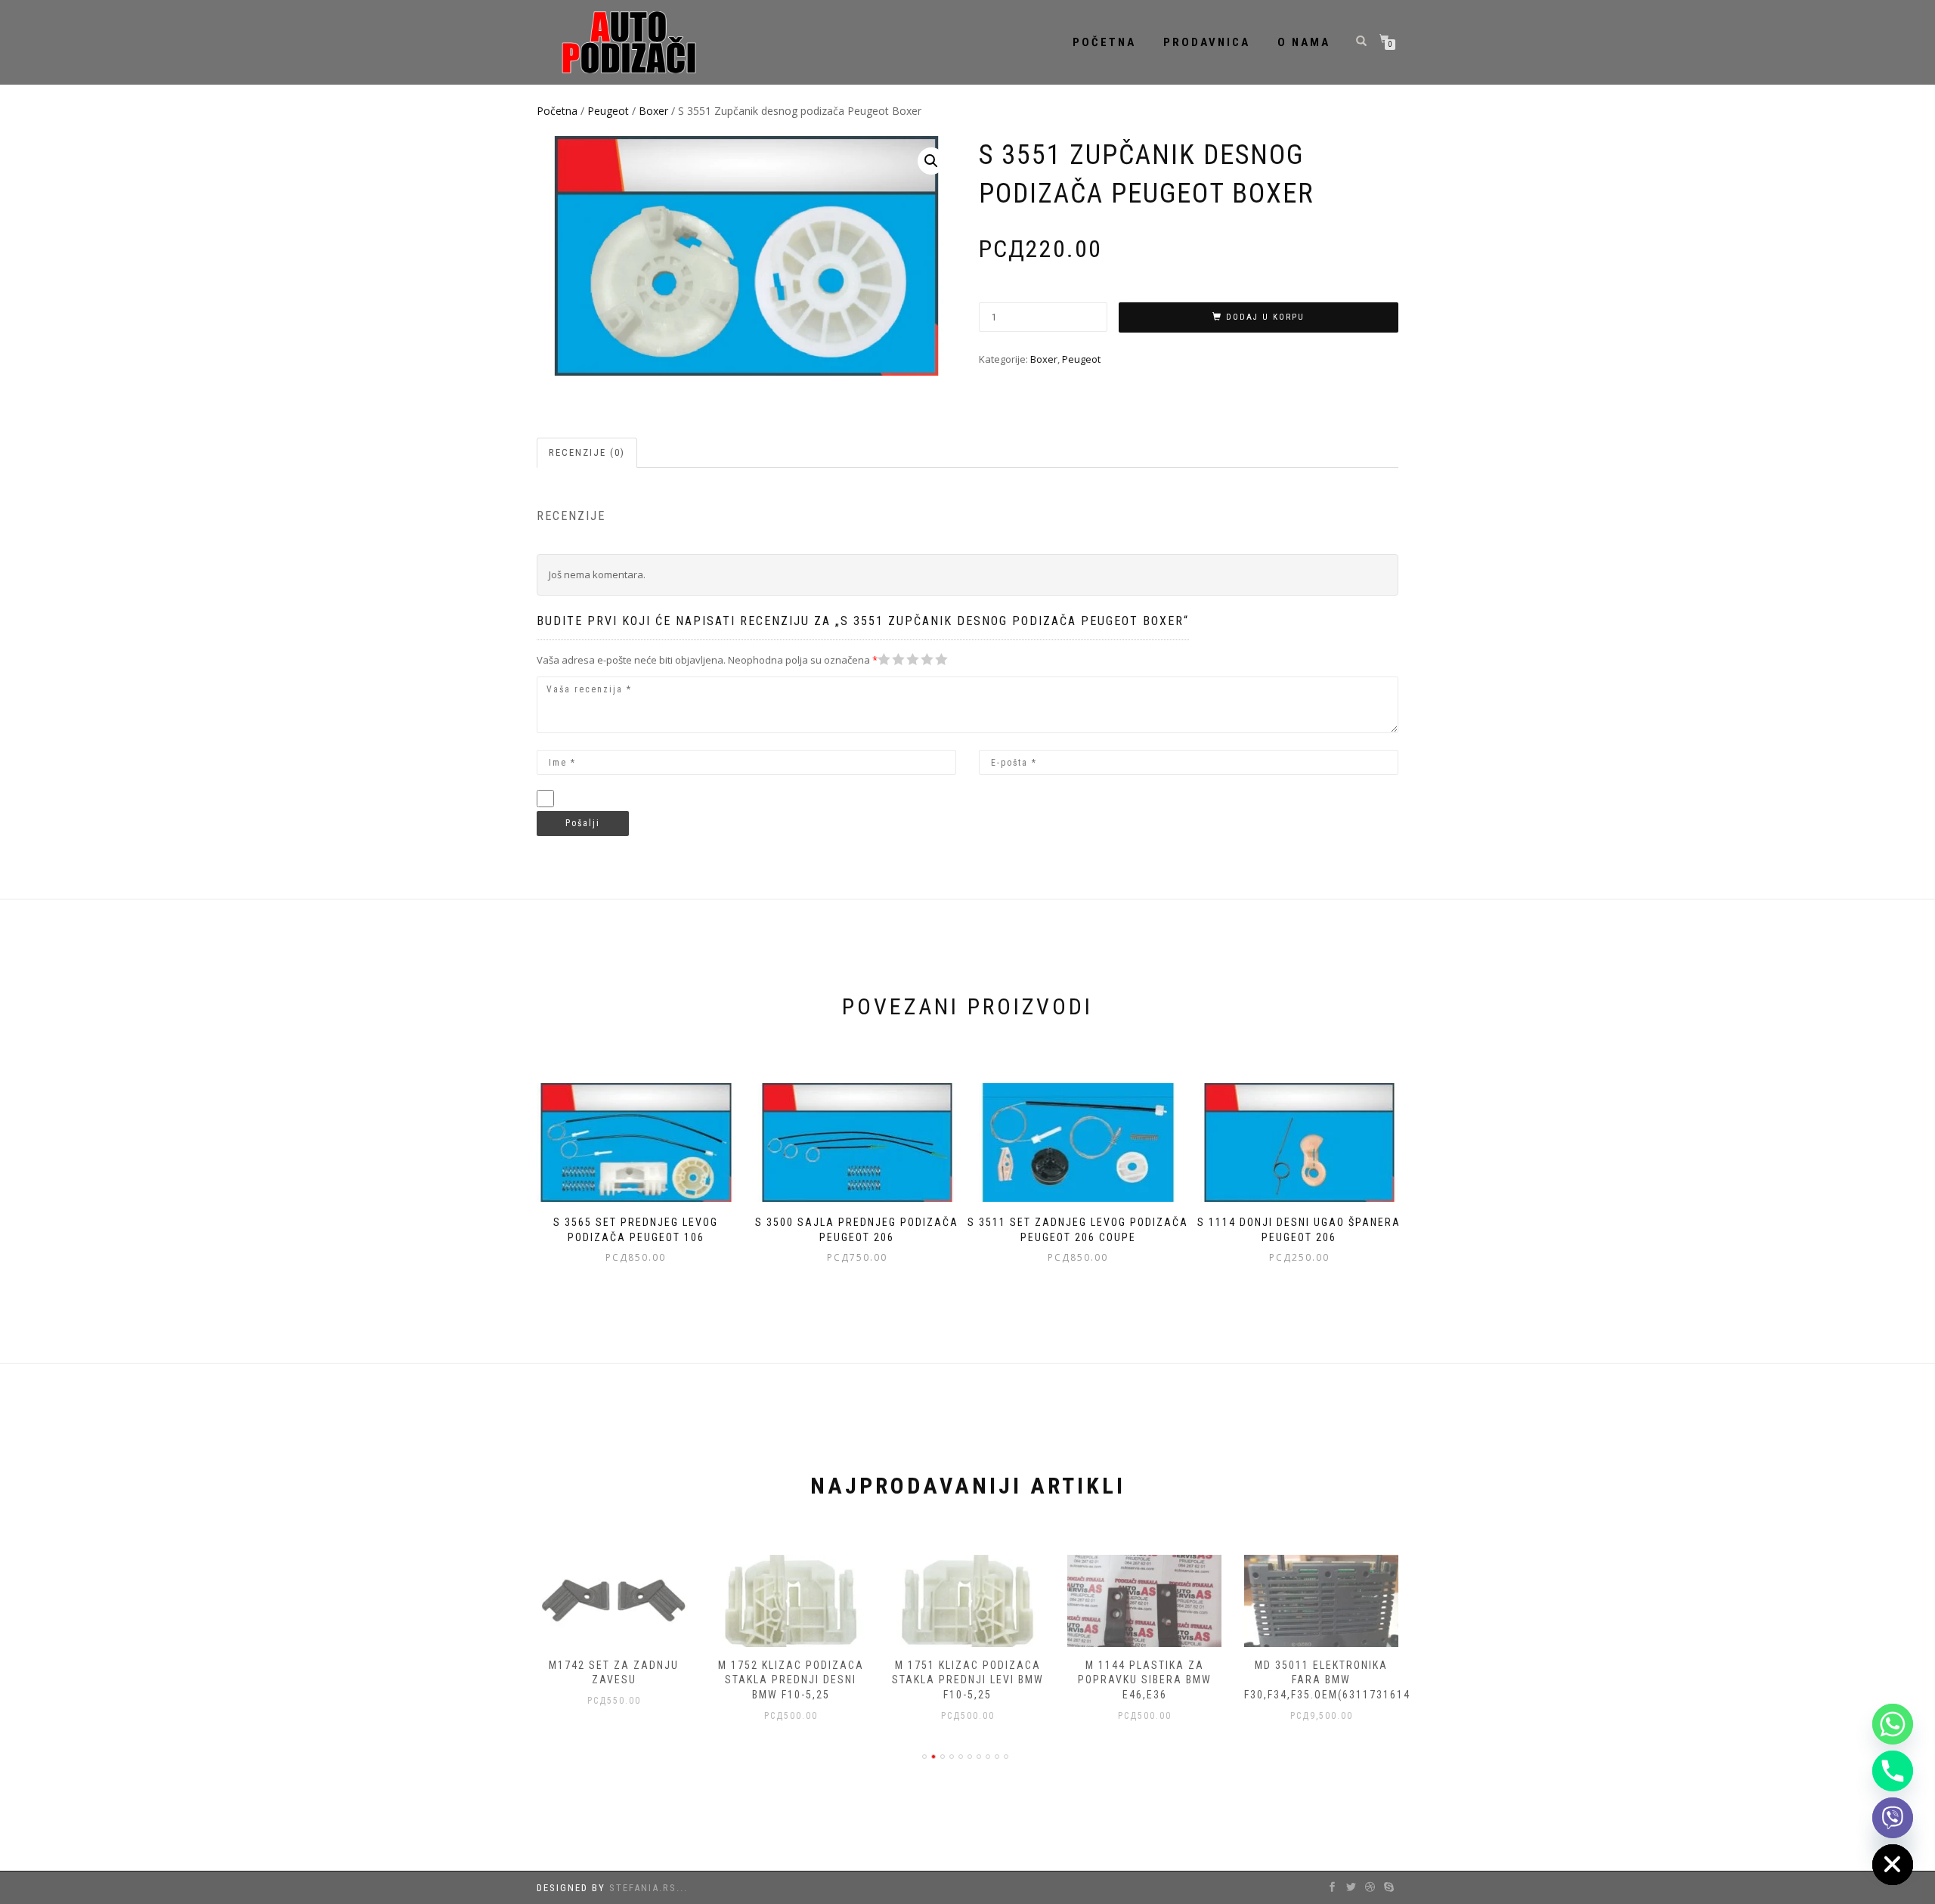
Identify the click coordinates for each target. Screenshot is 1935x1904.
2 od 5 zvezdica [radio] (891, 659)
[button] (931, 161)
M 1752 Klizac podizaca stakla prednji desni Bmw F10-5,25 (791, 1680)
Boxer (653, 111)
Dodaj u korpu (1265, 317)
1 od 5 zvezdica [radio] (884, 659)
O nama (1304, 42)
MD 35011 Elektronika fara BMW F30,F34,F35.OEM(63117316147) (1333, 1680)
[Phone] (1893, 1771)
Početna (1104, 42)
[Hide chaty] (1893, 1865)
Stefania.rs (643, 1888)
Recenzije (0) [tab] (587, 452)
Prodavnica (1207, 42)
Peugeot (608, 111)
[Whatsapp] (1893, 1724)
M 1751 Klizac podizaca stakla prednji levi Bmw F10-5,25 (968, 1680)
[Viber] (1893, 1818)
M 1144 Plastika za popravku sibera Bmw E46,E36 (1145, 1680)
